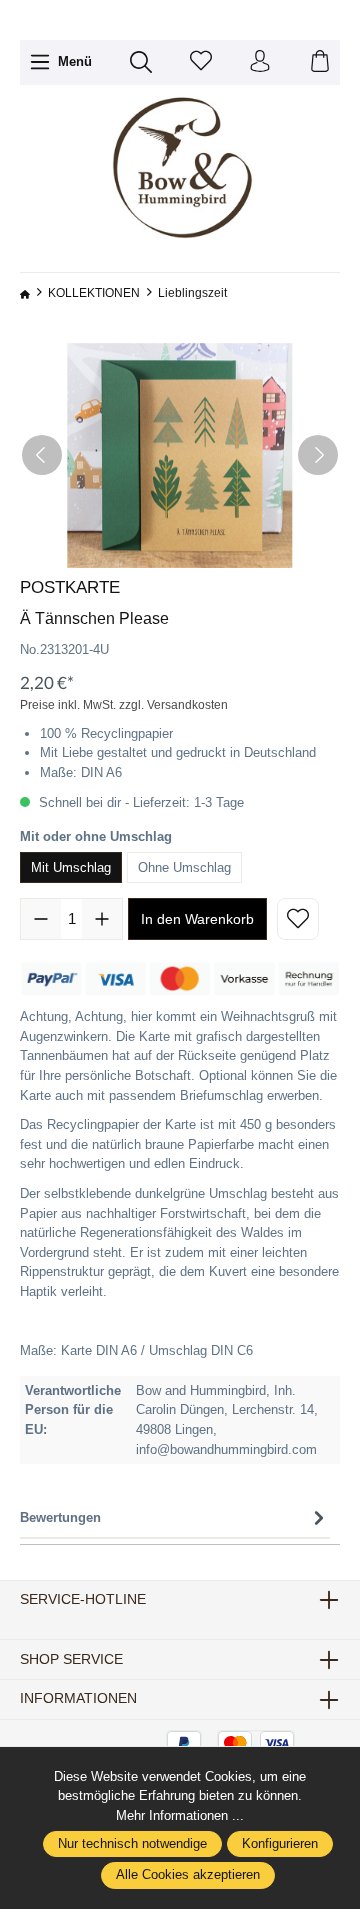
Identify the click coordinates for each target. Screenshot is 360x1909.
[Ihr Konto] (260, 62)
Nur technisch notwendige (132, 1844)
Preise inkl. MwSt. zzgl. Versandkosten (124, 705)
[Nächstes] (318, 455)
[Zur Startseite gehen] (180, 168)
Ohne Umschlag (184, 867)
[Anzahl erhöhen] (102, 919)
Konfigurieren (280, 1844)
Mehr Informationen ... (180, 1815)
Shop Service (71, 1660)
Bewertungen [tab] (60, 1517)
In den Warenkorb (197, 919)
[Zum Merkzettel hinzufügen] (298, 919)
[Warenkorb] (320, 62)
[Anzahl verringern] (41, 919)
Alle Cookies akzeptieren (188, 1875)
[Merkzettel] (201, 62)
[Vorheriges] (42, 455)
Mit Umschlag (71, 867)
